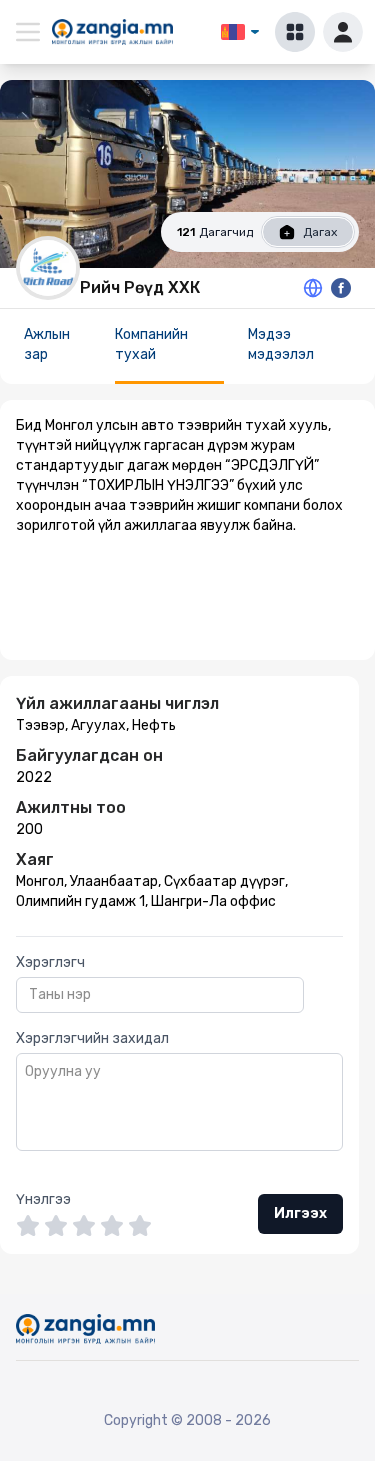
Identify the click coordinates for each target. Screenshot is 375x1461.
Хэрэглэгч (50, 962)
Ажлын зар (47, 344)
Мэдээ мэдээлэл (281, 344)
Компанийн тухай (151, 344)
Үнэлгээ (43, 1199)
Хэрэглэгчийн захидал (92, 1038)
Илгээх (300, 1213)
